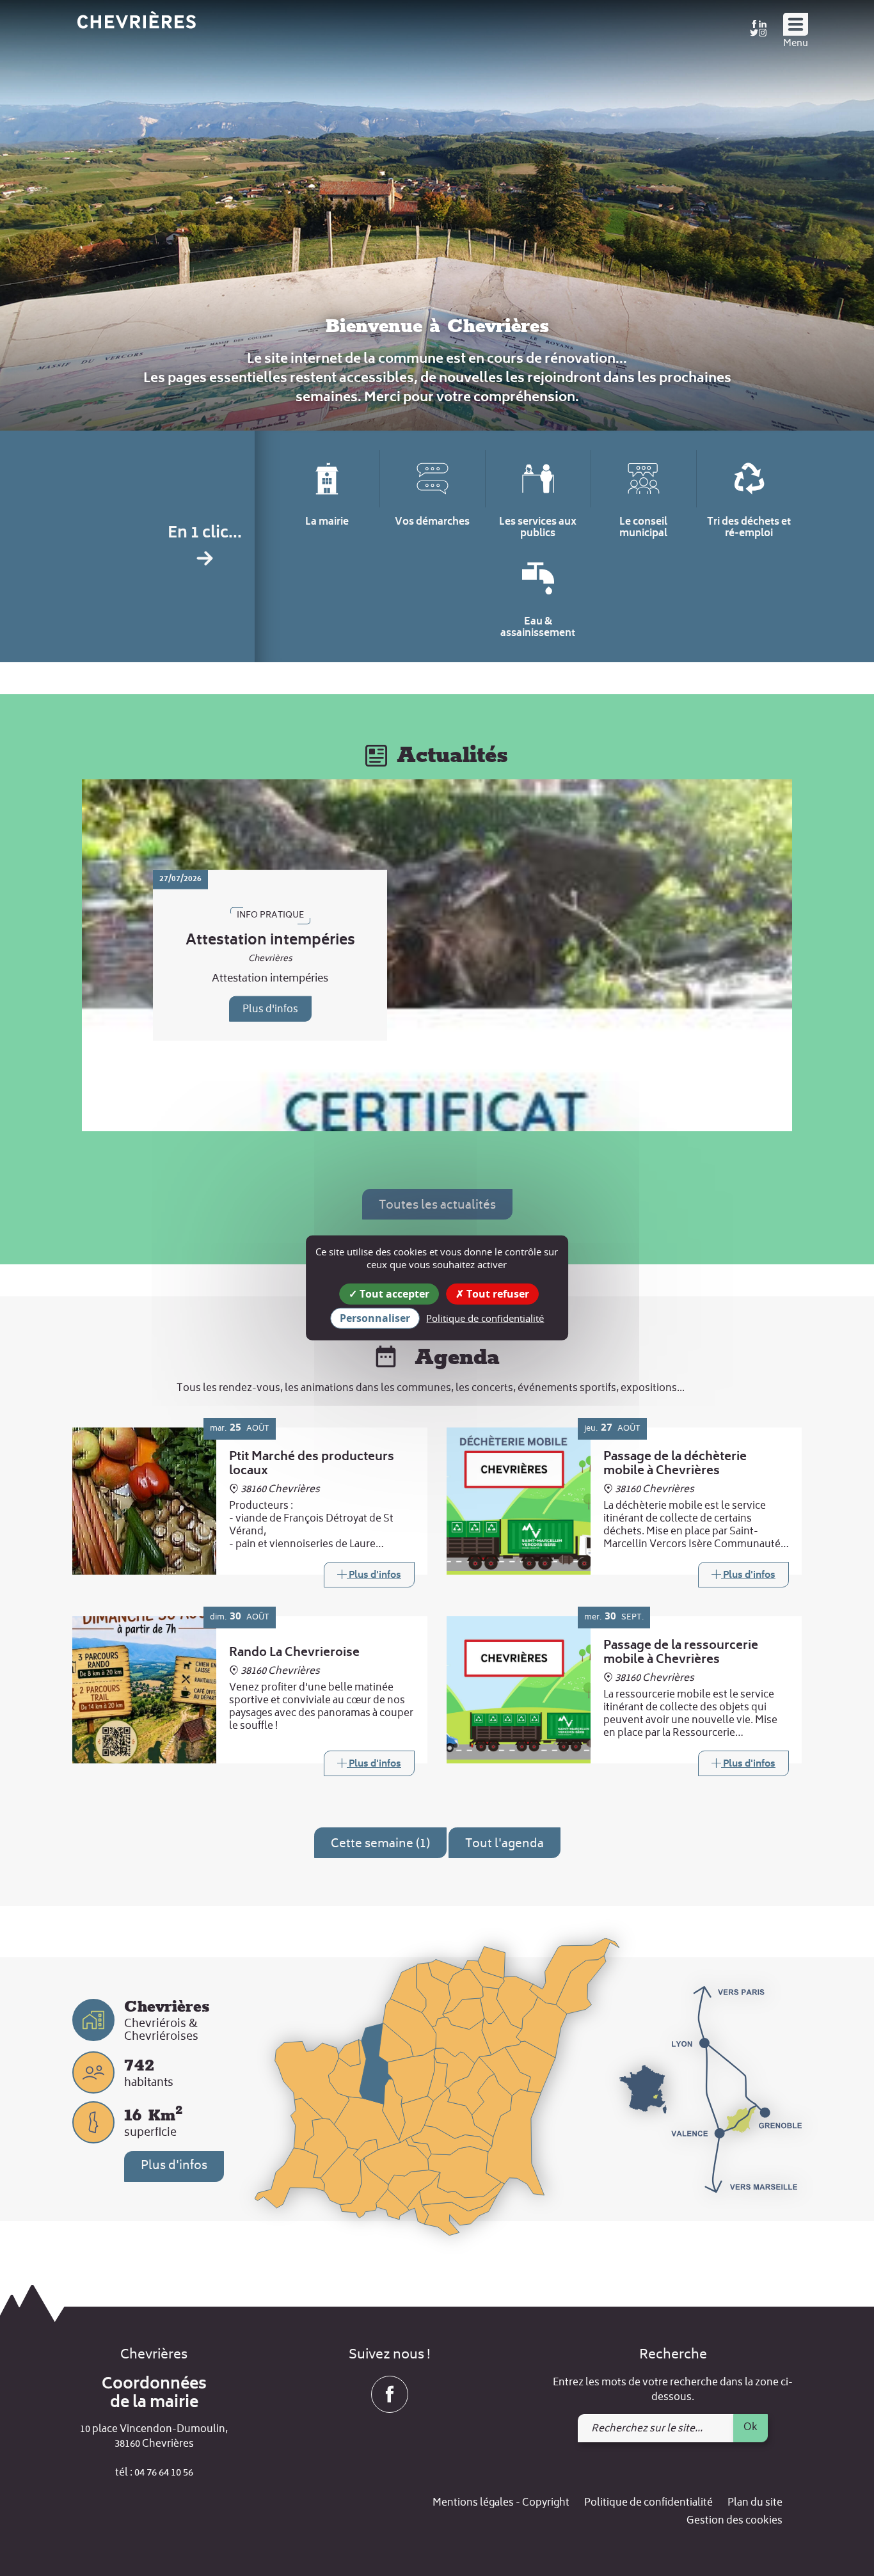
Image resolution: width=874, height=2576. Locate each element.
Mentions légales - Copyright (501, 2503)
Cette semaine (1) (380, 1844)
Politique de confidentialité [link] (485, 1318)
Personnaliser (375, 1318)
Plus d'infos (270, 1010)
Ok (751, 2428)
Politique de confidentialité (648, 2503)
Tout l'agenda (505, 1844)
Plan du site (755, 2503)
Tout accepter (393, 1294)
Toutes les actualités (437, 1206)
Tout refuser (497, 1294)
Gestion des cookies (735, 2521)
